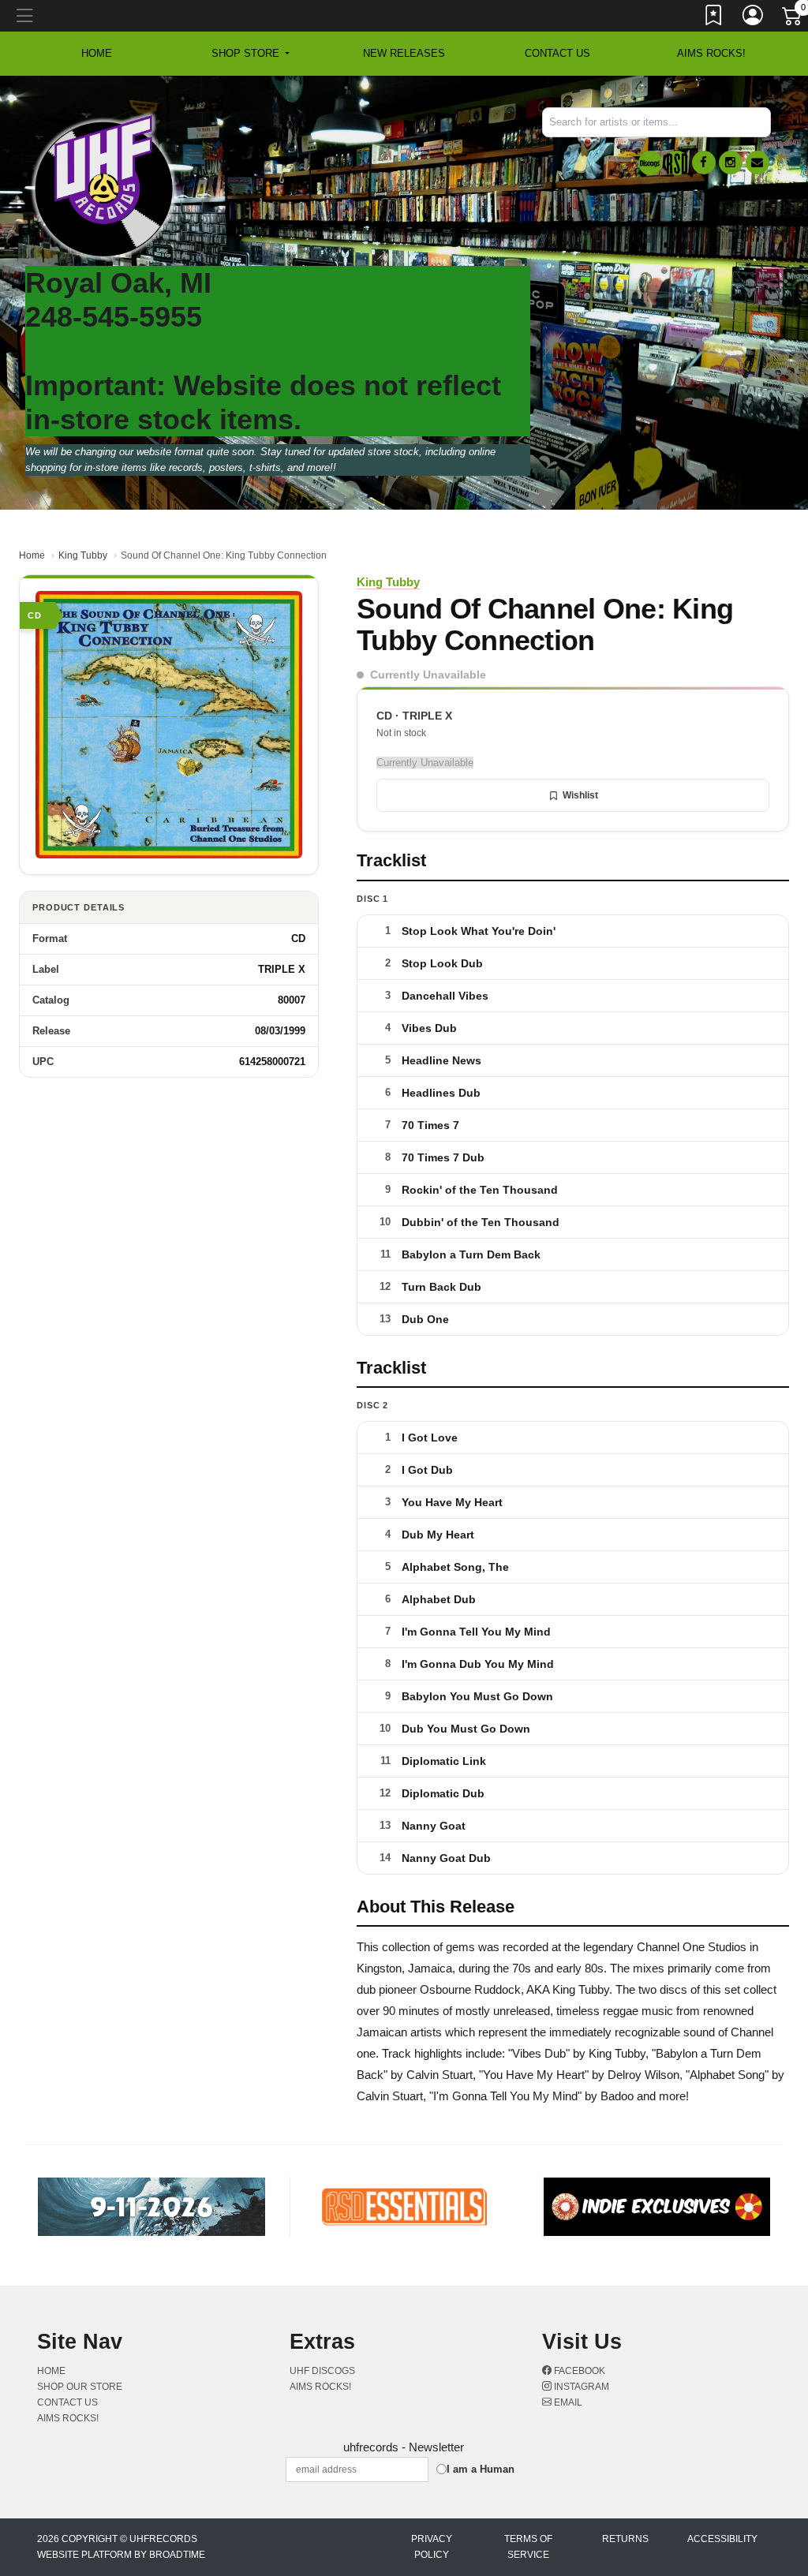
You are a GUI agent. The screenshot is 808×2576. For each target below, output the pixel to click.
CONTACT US (557, 53)
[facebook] (704, 163)
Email (567, 2402)
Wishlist (580, 795)
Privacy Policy (432, 2547)
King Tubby (83, 555)
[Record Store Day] (677, 163)
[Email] (757, 163)
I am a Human (481, 2469)
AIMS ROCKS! (711, 53)
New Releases (404, 53)
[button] (251, 54)
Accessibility (722, 2539)
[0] (793, 19)
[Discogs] (650, 163)
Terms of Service (528, 2547)
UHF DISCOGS (322, 2371)
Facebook (578, 2371)
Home (32, 555)
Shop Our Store (80, 2387)
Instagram (580, 2387)
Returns (625, 2539)
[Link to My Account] (754, 18)
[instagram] (731, 163)
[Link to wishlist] (714, 18)
